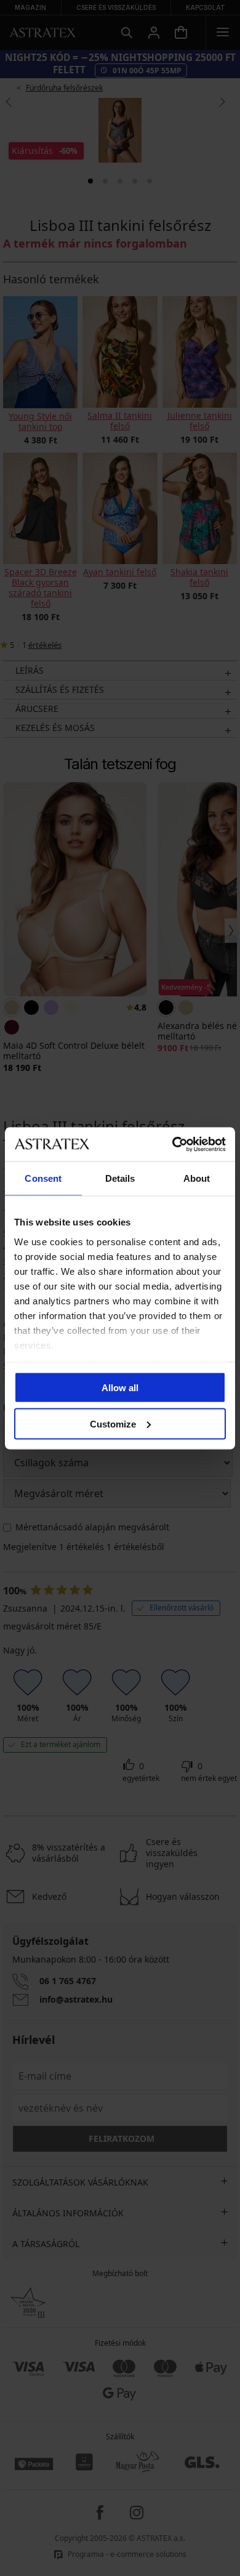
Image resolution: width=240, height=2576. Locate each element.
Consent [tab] (43, 1178)
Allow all (120, 1388)
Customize (113, 1423)
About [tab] (197, 1178)
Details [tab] (120, 1178)
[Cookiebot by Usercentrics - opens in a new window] (173, 1144)
